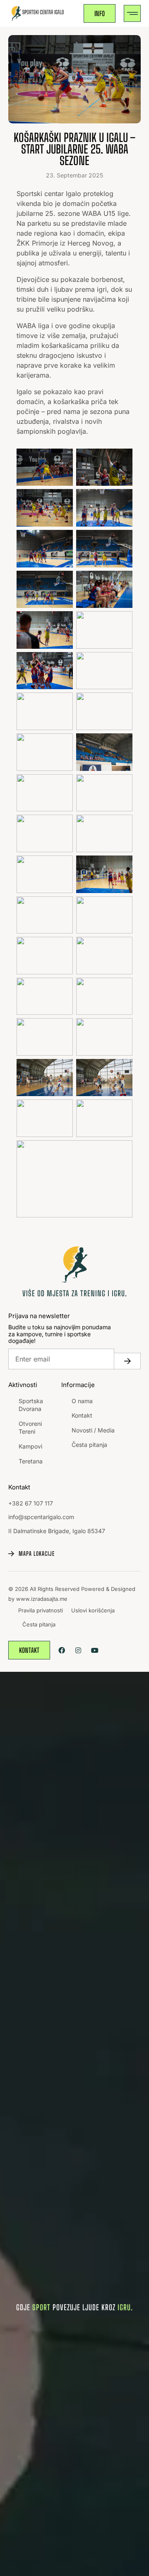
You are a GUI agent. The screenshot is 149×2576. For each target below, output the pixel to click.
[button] (132, 13)
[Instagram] (78, 1650)
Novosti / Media (93, 1430)
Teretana (31, 1461)
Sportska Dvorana (31, 1405)
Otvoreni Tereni (30, 1428)
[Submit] (127, 1361)
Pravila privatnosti (41, 1610)
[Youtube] (95, 1650)
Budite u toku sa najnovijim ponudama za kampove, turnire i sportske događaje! (60, 1334)
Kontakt (82, 1415)
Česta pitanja (89, 1445)
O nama (82, 1401)
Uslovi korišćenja (93, 1610)
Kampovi (30, 1446)
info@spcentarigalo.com (41, 1517)
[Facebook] (61, 1650)
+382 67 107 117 (31, 1503)
